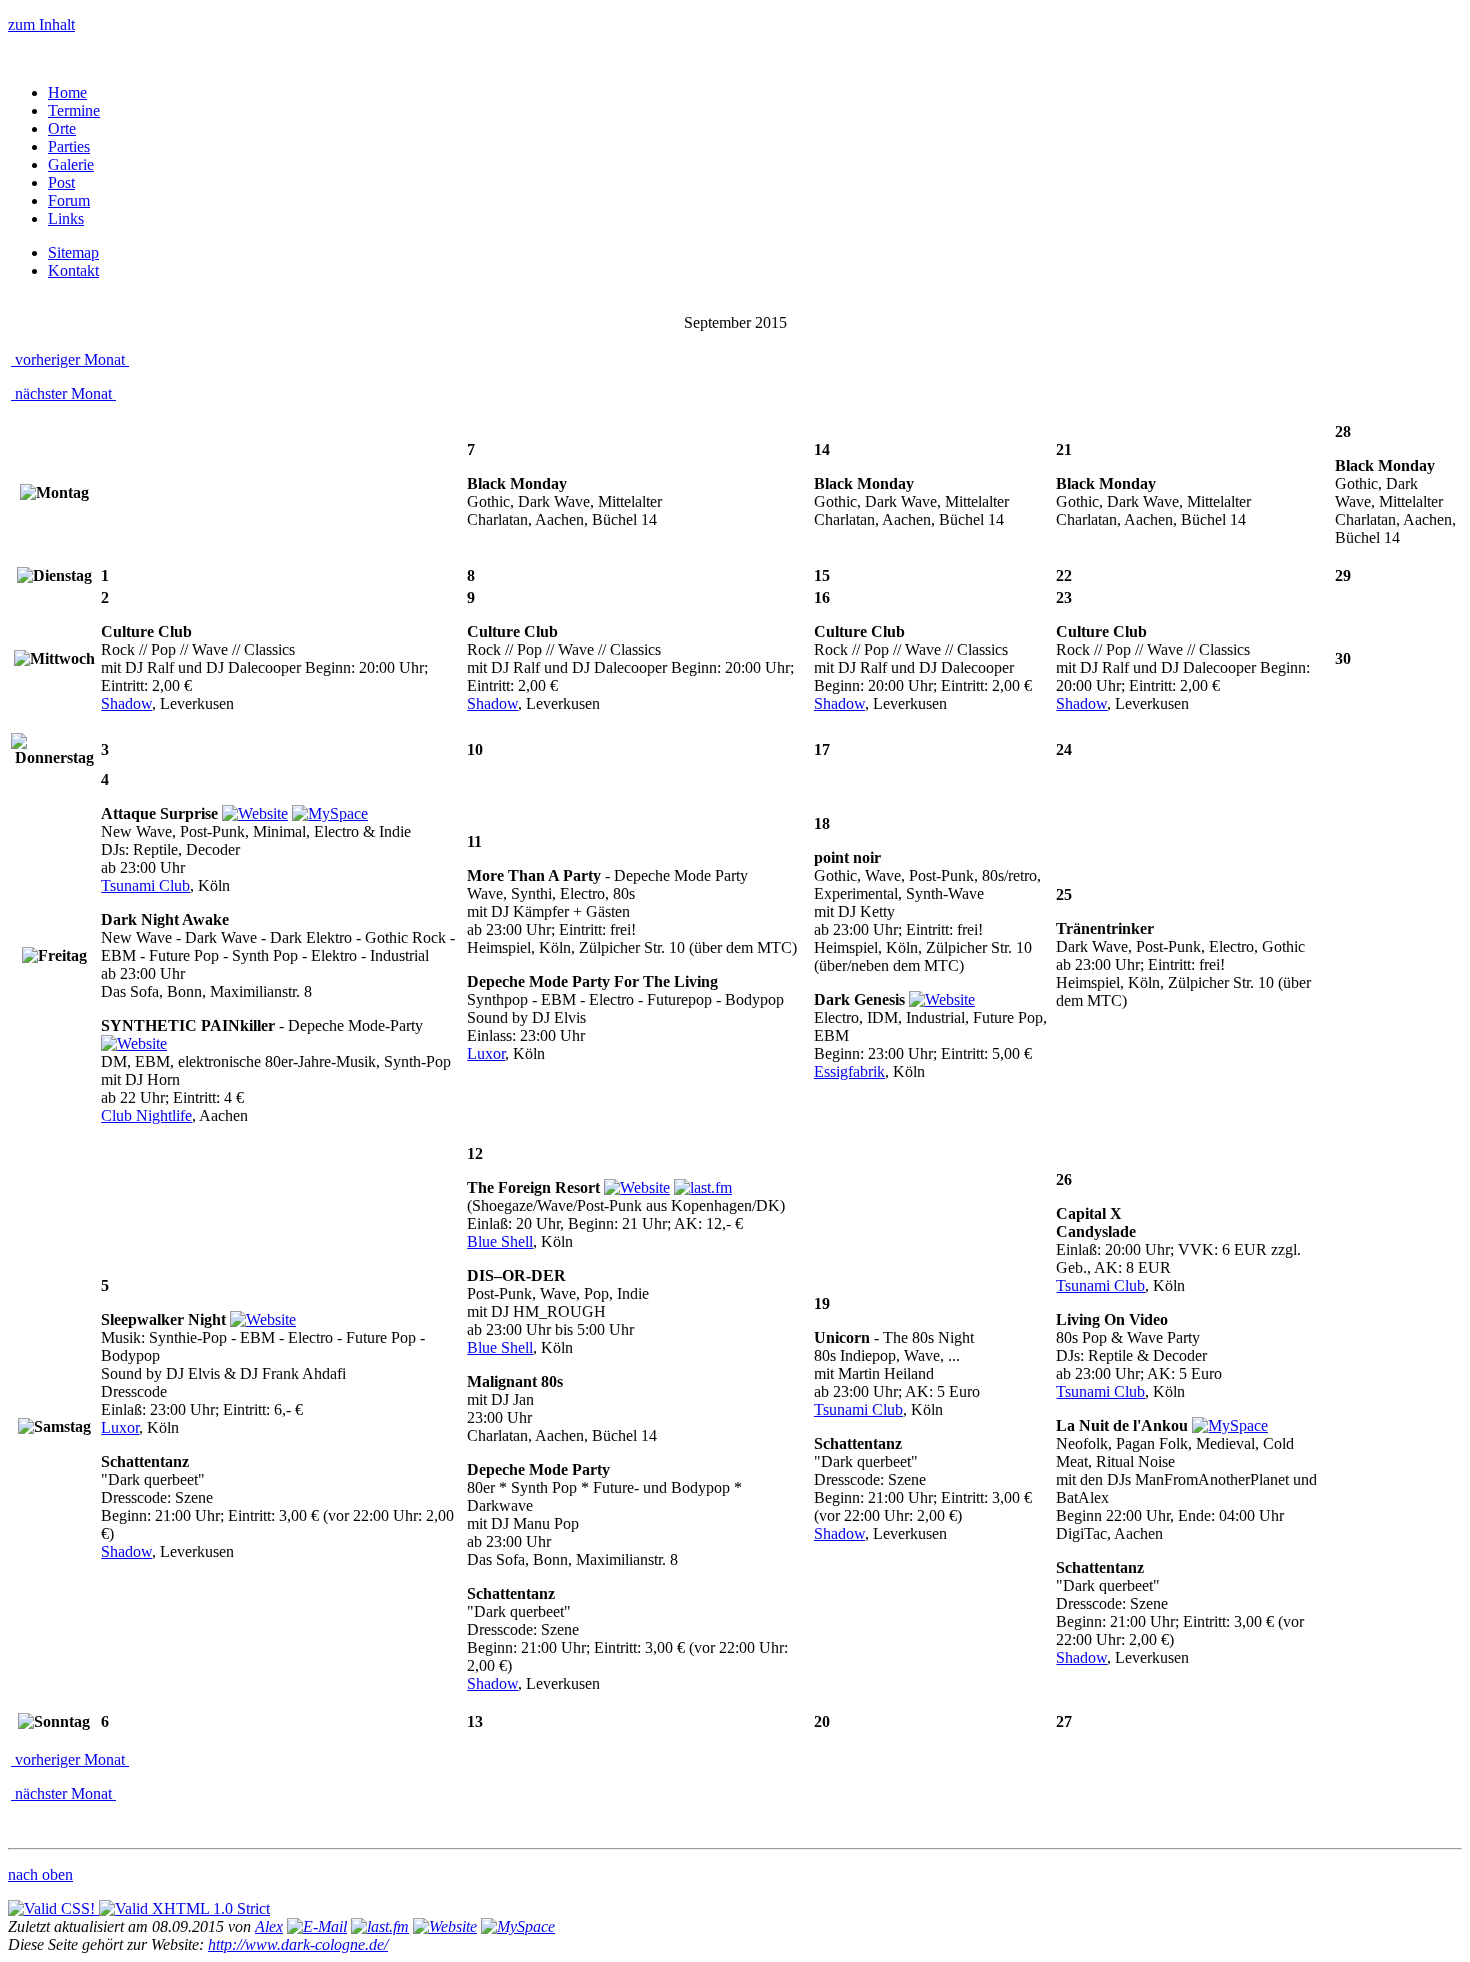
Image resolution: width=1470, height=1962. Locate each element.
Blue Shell (500, 1241)
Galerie (71, 164)
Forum (69, 200)
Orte (62, 128)
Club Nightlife (146, 1115)
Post (61, 182)
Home (67, 92)
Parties (69, 146)
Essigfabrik (849, 1071)
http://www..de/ (298, 1944)
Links (66, 218)
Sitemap (73, 252)
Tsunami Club (145, 885)
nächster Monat (63, 393)
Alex (269, 1926)
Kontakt (73, 270)
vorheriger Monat (70, 359)
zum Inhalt (41, 24)
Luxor (486, 1053)
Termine (74, 110)
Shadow (126, 703)
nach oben (40, 1874)
